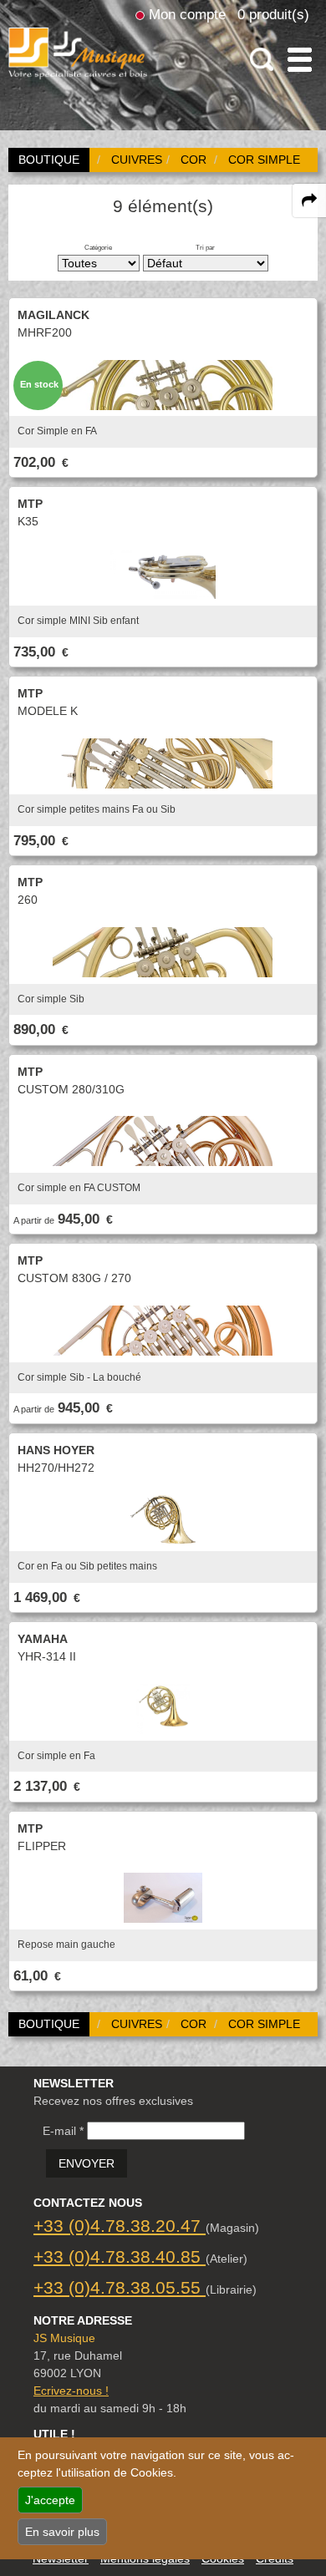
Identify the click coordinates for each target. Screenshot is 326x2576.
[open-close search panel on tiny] (262, 60)
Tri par (205, 247)
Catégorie (98, 247)
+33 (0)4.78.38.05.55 (120, 2287)
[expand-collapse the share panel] (309, 200)
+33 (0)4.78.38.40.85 (120, 2257)
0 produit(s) (273, 14)
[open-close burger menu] (300, 60)
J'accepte (50, 2500)
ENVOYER (87, 2163)
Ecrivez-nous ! (71, 2391)
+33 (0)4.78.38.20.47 (120, 2226)
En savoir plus (62, 2532)
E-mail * (63, 2131)
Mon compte (187, 14)
